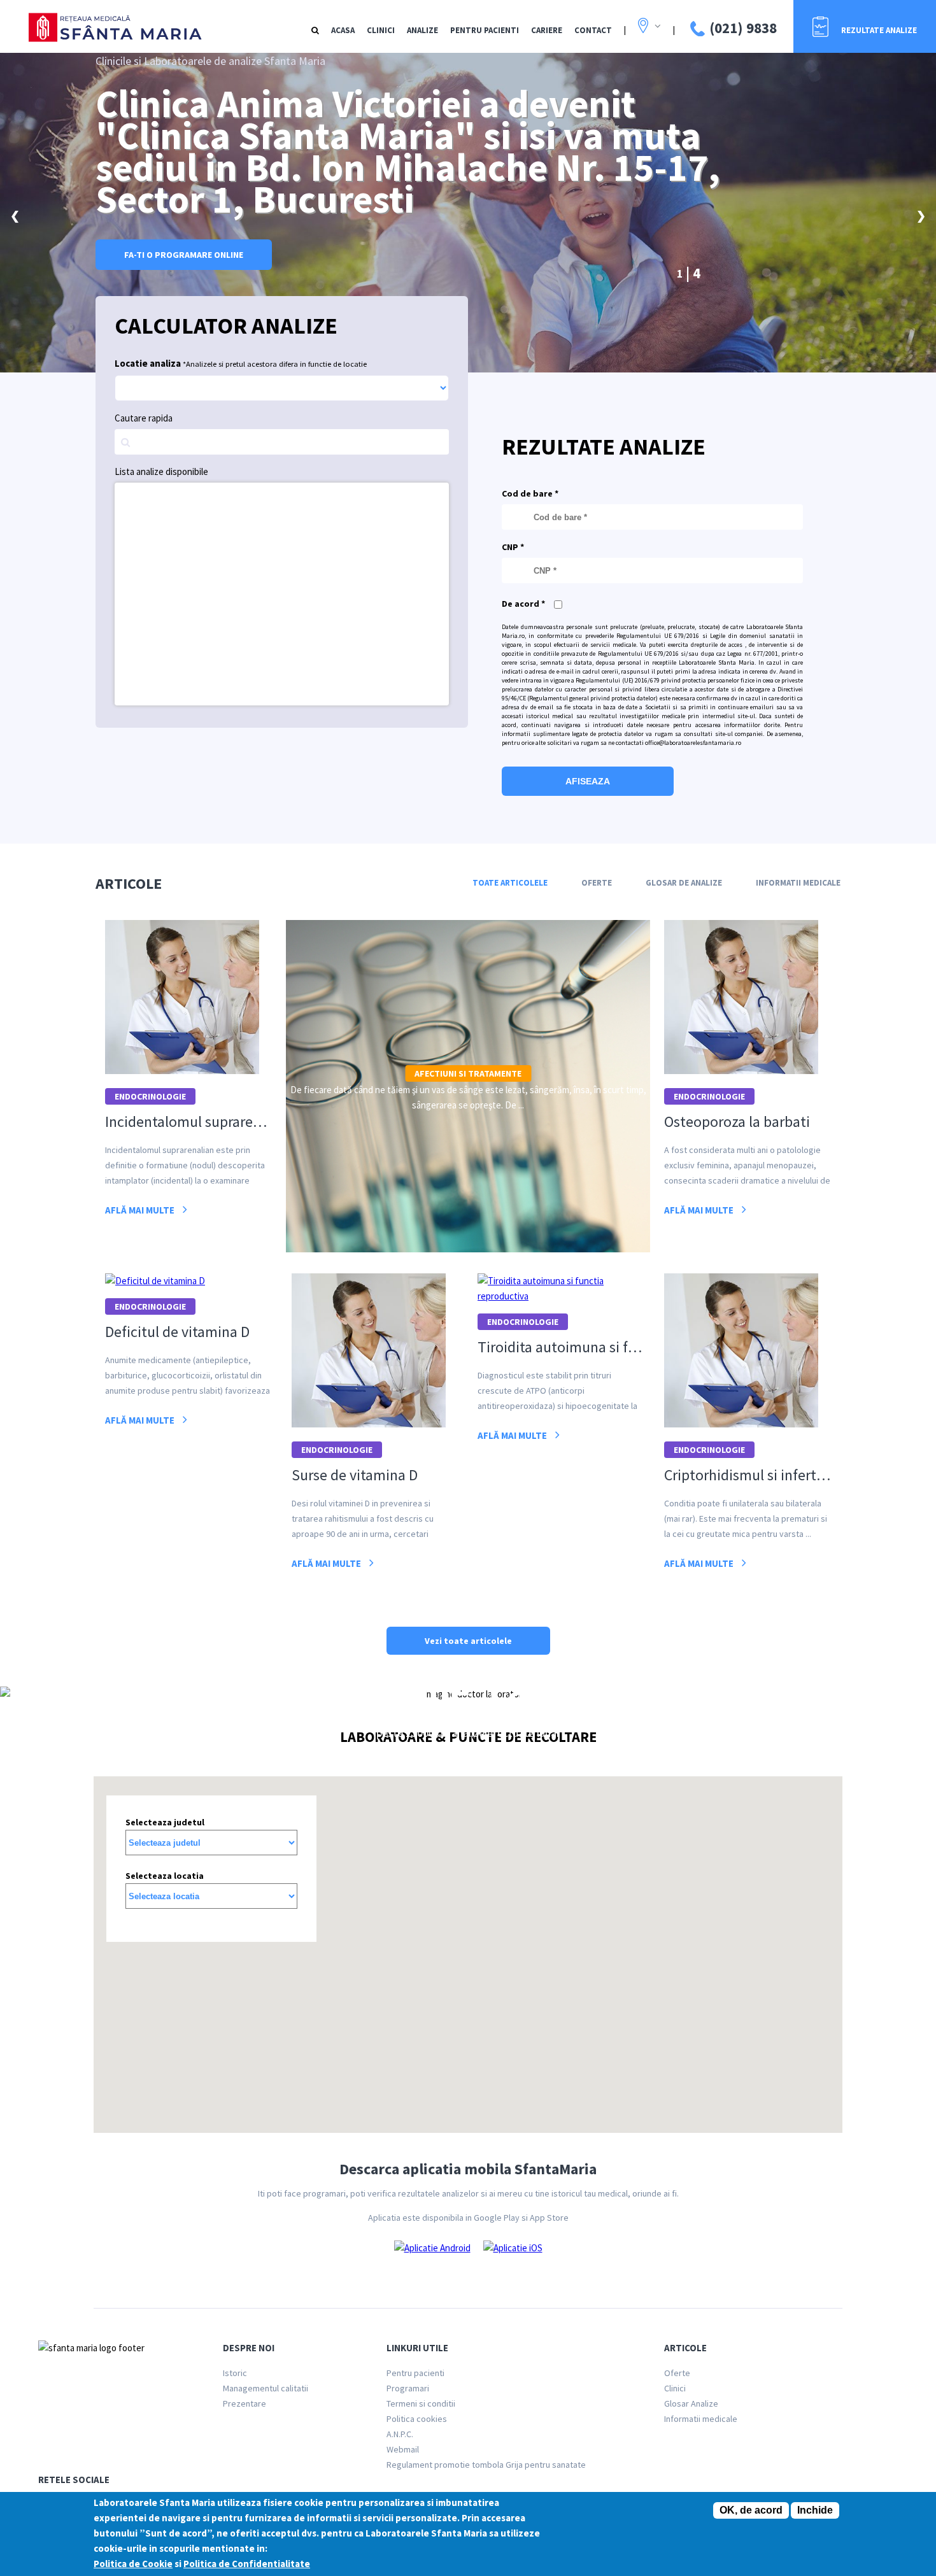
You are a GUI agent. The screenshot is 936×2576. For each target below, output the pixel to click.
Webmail (403, 2449)
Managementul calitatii (266, 2388)
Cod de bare (530, 493)
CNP (513, 547)
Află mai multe (141, 1210)
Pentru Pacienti (485, 30)
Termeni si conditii (421, 2403)
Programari (408, 2388)
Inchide (815, 2510)
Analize (422, 30)
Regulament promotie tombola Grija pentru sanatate (486, 2465)
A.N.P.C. (400, 2434)
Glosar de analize (684, 883)
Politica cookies (417, 2419)
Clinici (381, 30)
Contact (593, 30)
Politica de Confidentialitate (247, 2564)
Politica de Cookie (133, 2564)
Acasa (343, 30)
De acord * (523, 604)
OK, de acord (751, 2510)
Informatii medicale (701, 2419)
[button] (546, 1904)
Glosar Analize (691, 2403)
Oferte (597, 883)
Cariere (547, 30)
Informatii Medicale (798, 883)
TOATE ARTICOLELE (510, 883)
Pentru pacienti (415, 2373)
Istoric (235, 2373)
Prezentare (245, 2403)
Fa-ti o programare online (184, 255)
